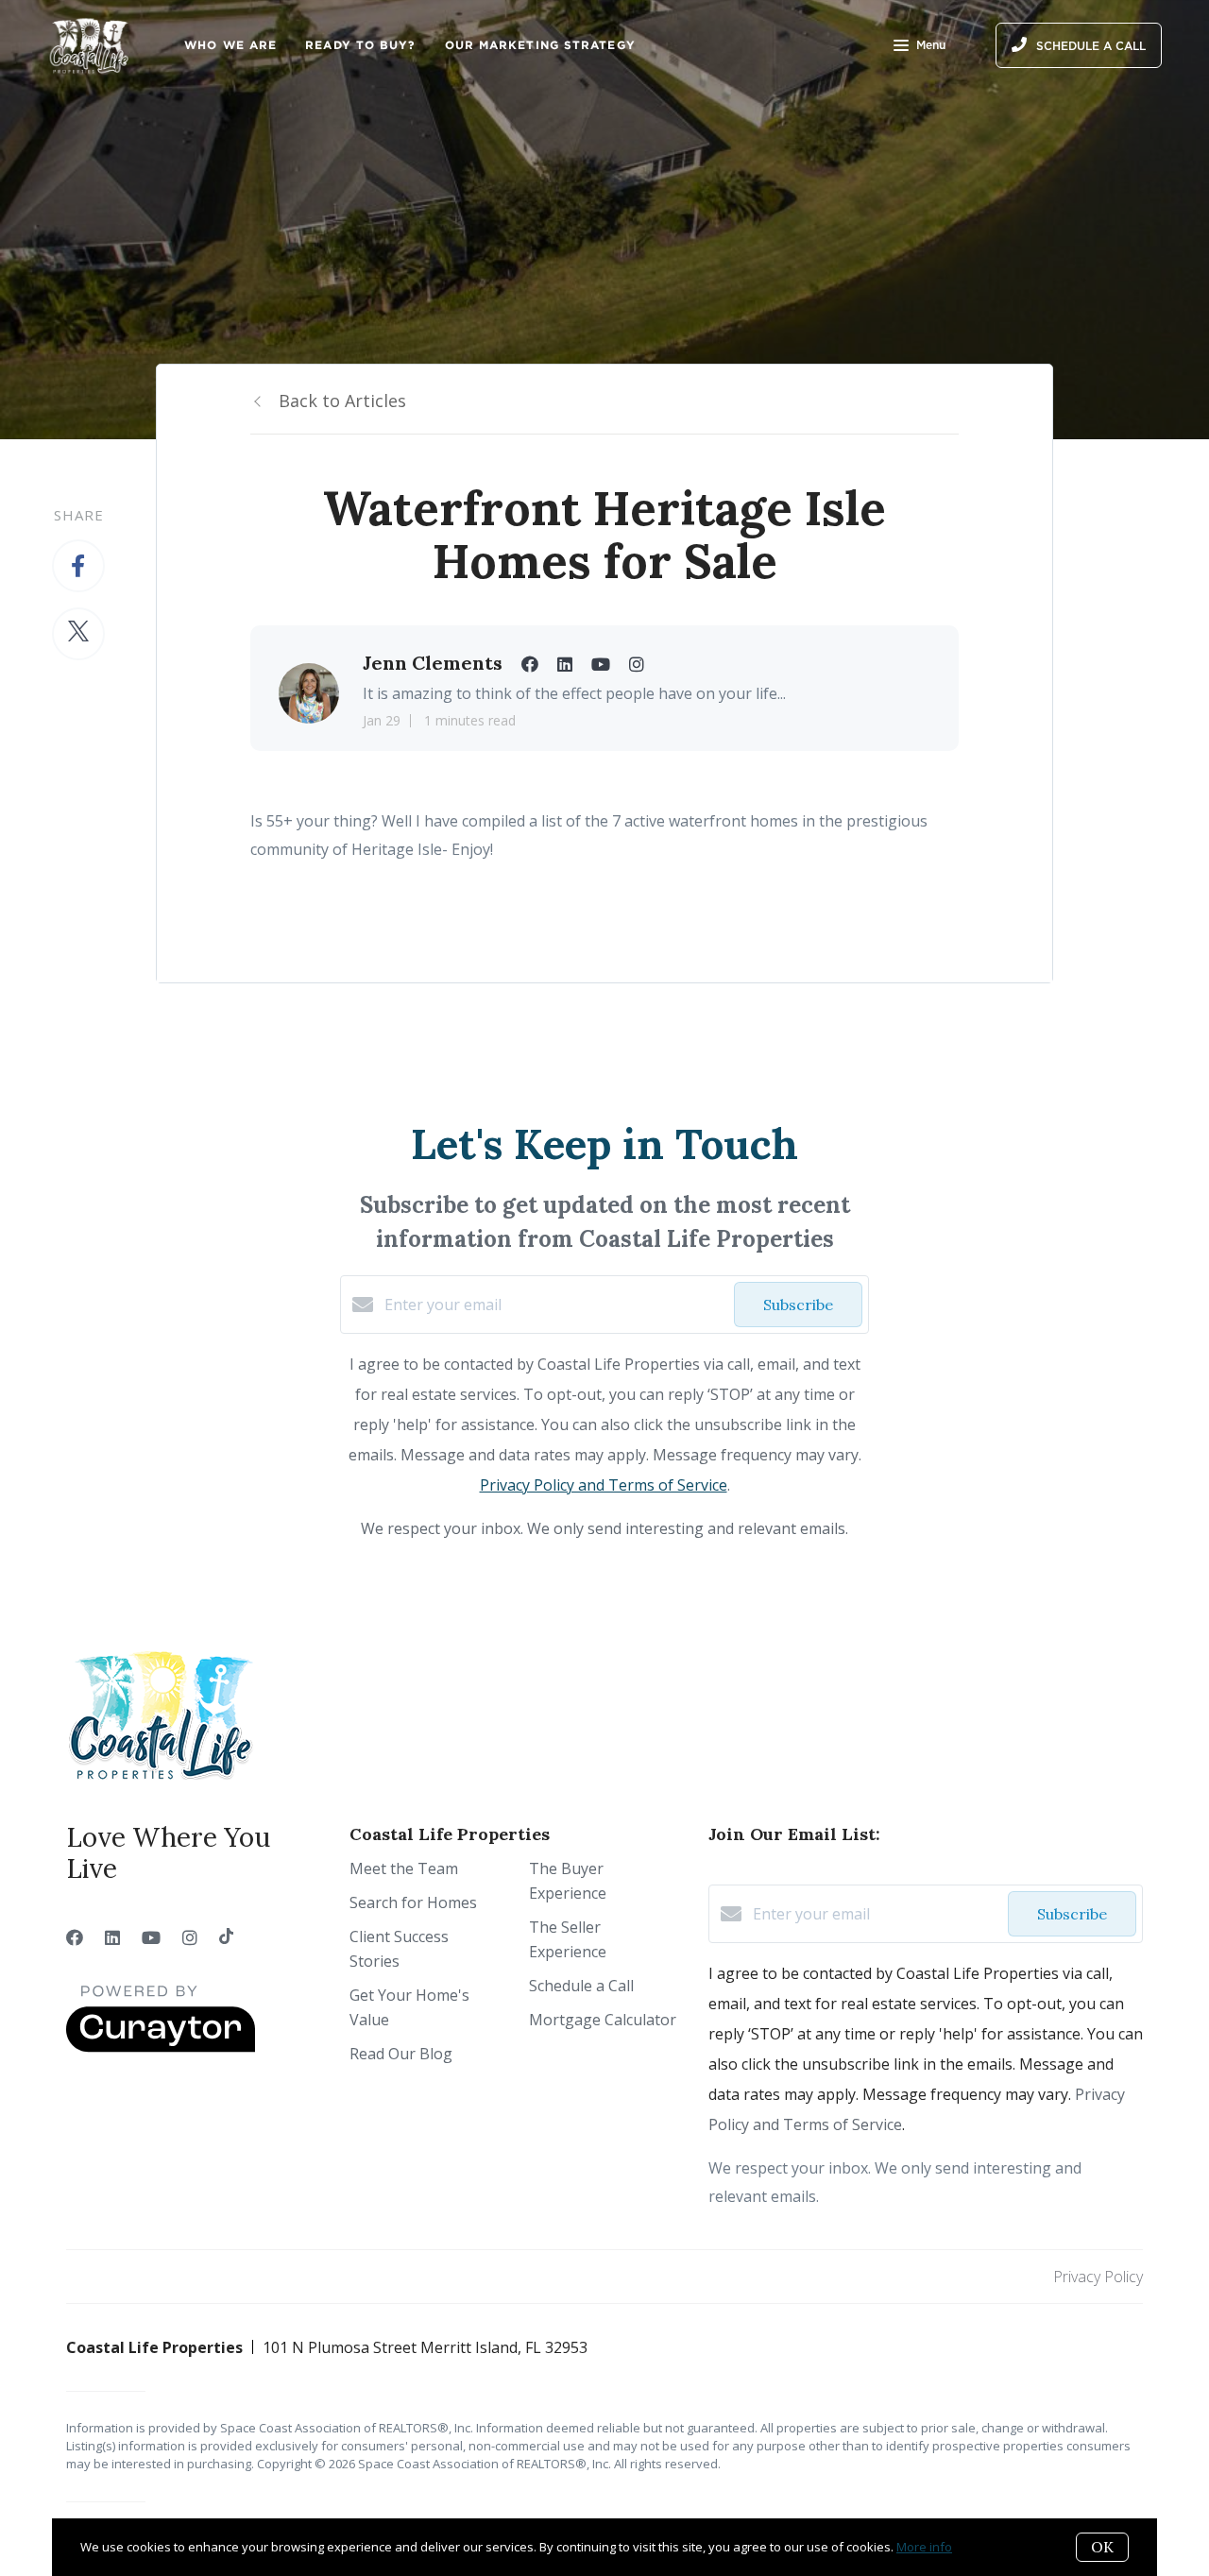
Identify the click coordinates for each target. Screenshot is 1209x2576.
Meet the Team (404, 1868)
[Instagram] (190, 1937)
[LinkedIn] (112, 1937)
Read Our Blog (401, 2054)
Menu (931, 45)
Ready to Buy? (360, 45)
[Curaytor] (161, 2047)
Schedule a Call (581, 1986)
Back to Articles (342, 401)
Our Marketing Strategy (540, 45)
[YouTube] (151, 1937)
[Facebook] (75, 1937)
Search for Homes (413, 1902)
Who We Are (230, 45)
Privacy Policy (1098, 2277)
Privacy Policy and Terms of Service (604, 1485)
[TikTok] (226, 1937)
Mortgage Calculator (603, 2020)
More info (924, 2547)
